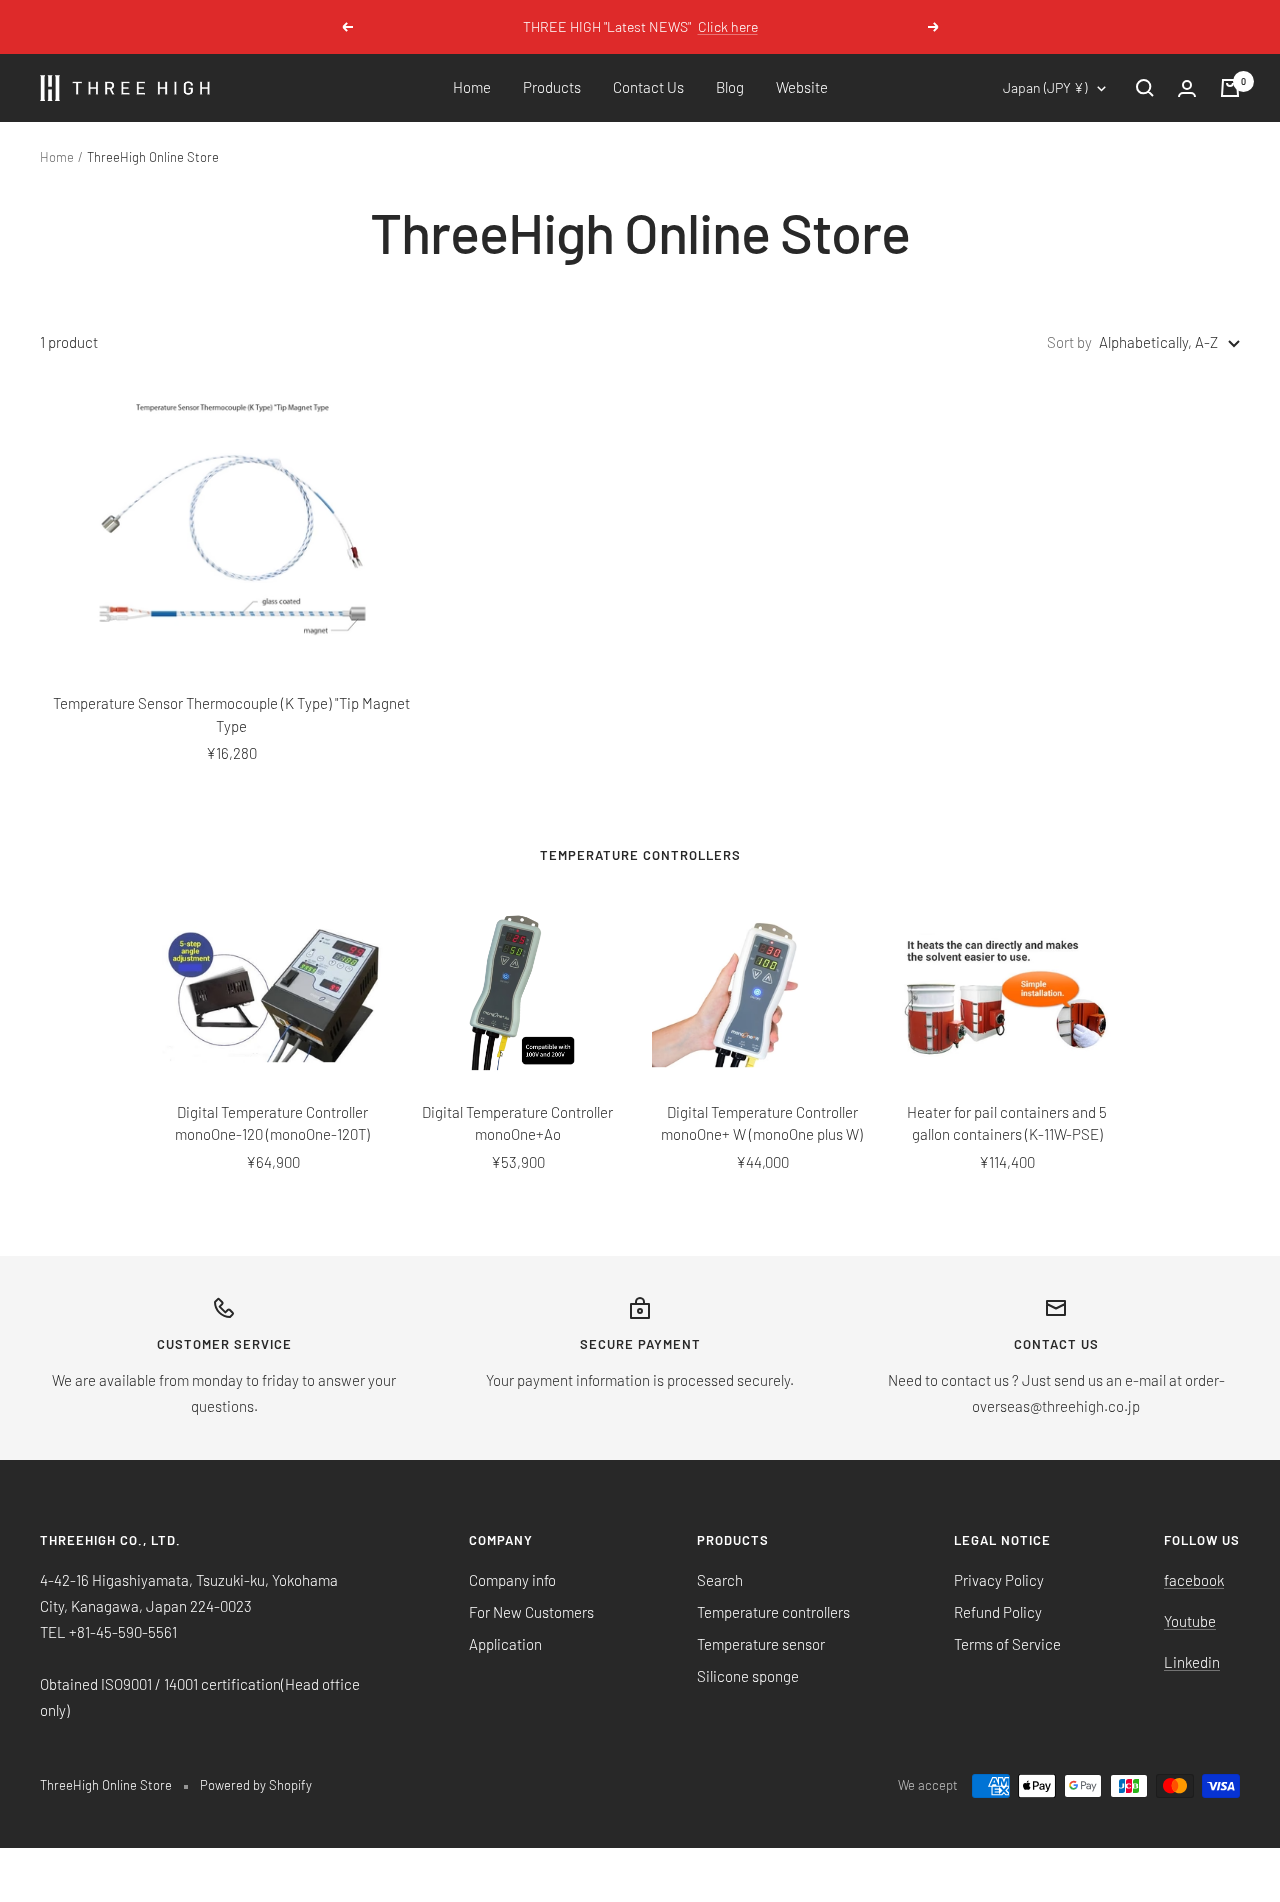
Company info (512, 1580)
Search (720, 1580)
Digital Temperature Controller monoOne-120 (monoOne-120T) (272, 1123)
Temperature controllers (773, 1612)
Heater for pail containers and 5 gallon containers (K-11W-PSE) (1007, 1123)
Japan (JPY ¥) (1045, 87)
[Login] (1187, 88)
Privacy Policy (999, 1580)
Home (472, 87)
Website (802, 87)
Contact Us (648, 87)
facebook (1194, 1580)
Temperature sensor (761, 1644)
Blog (730, 87)
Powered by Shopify (256, 1785)
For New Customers (531, 1612)
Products (552, 87)
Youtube (1190, 1621)
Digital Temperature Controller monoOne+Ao (517, 1123)
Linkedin (1192, 1662)
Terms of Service (1007, 1644)
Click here (728, 26)
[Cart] (1230, 88)
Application (505, 1644)
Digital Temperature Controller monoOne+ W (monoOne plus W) (762, 1123)
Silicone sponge (748, 1676)
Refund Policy (998, 1612)
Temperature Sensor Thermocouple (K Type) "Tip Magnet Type (231, 714)
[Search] (1145, 88)
